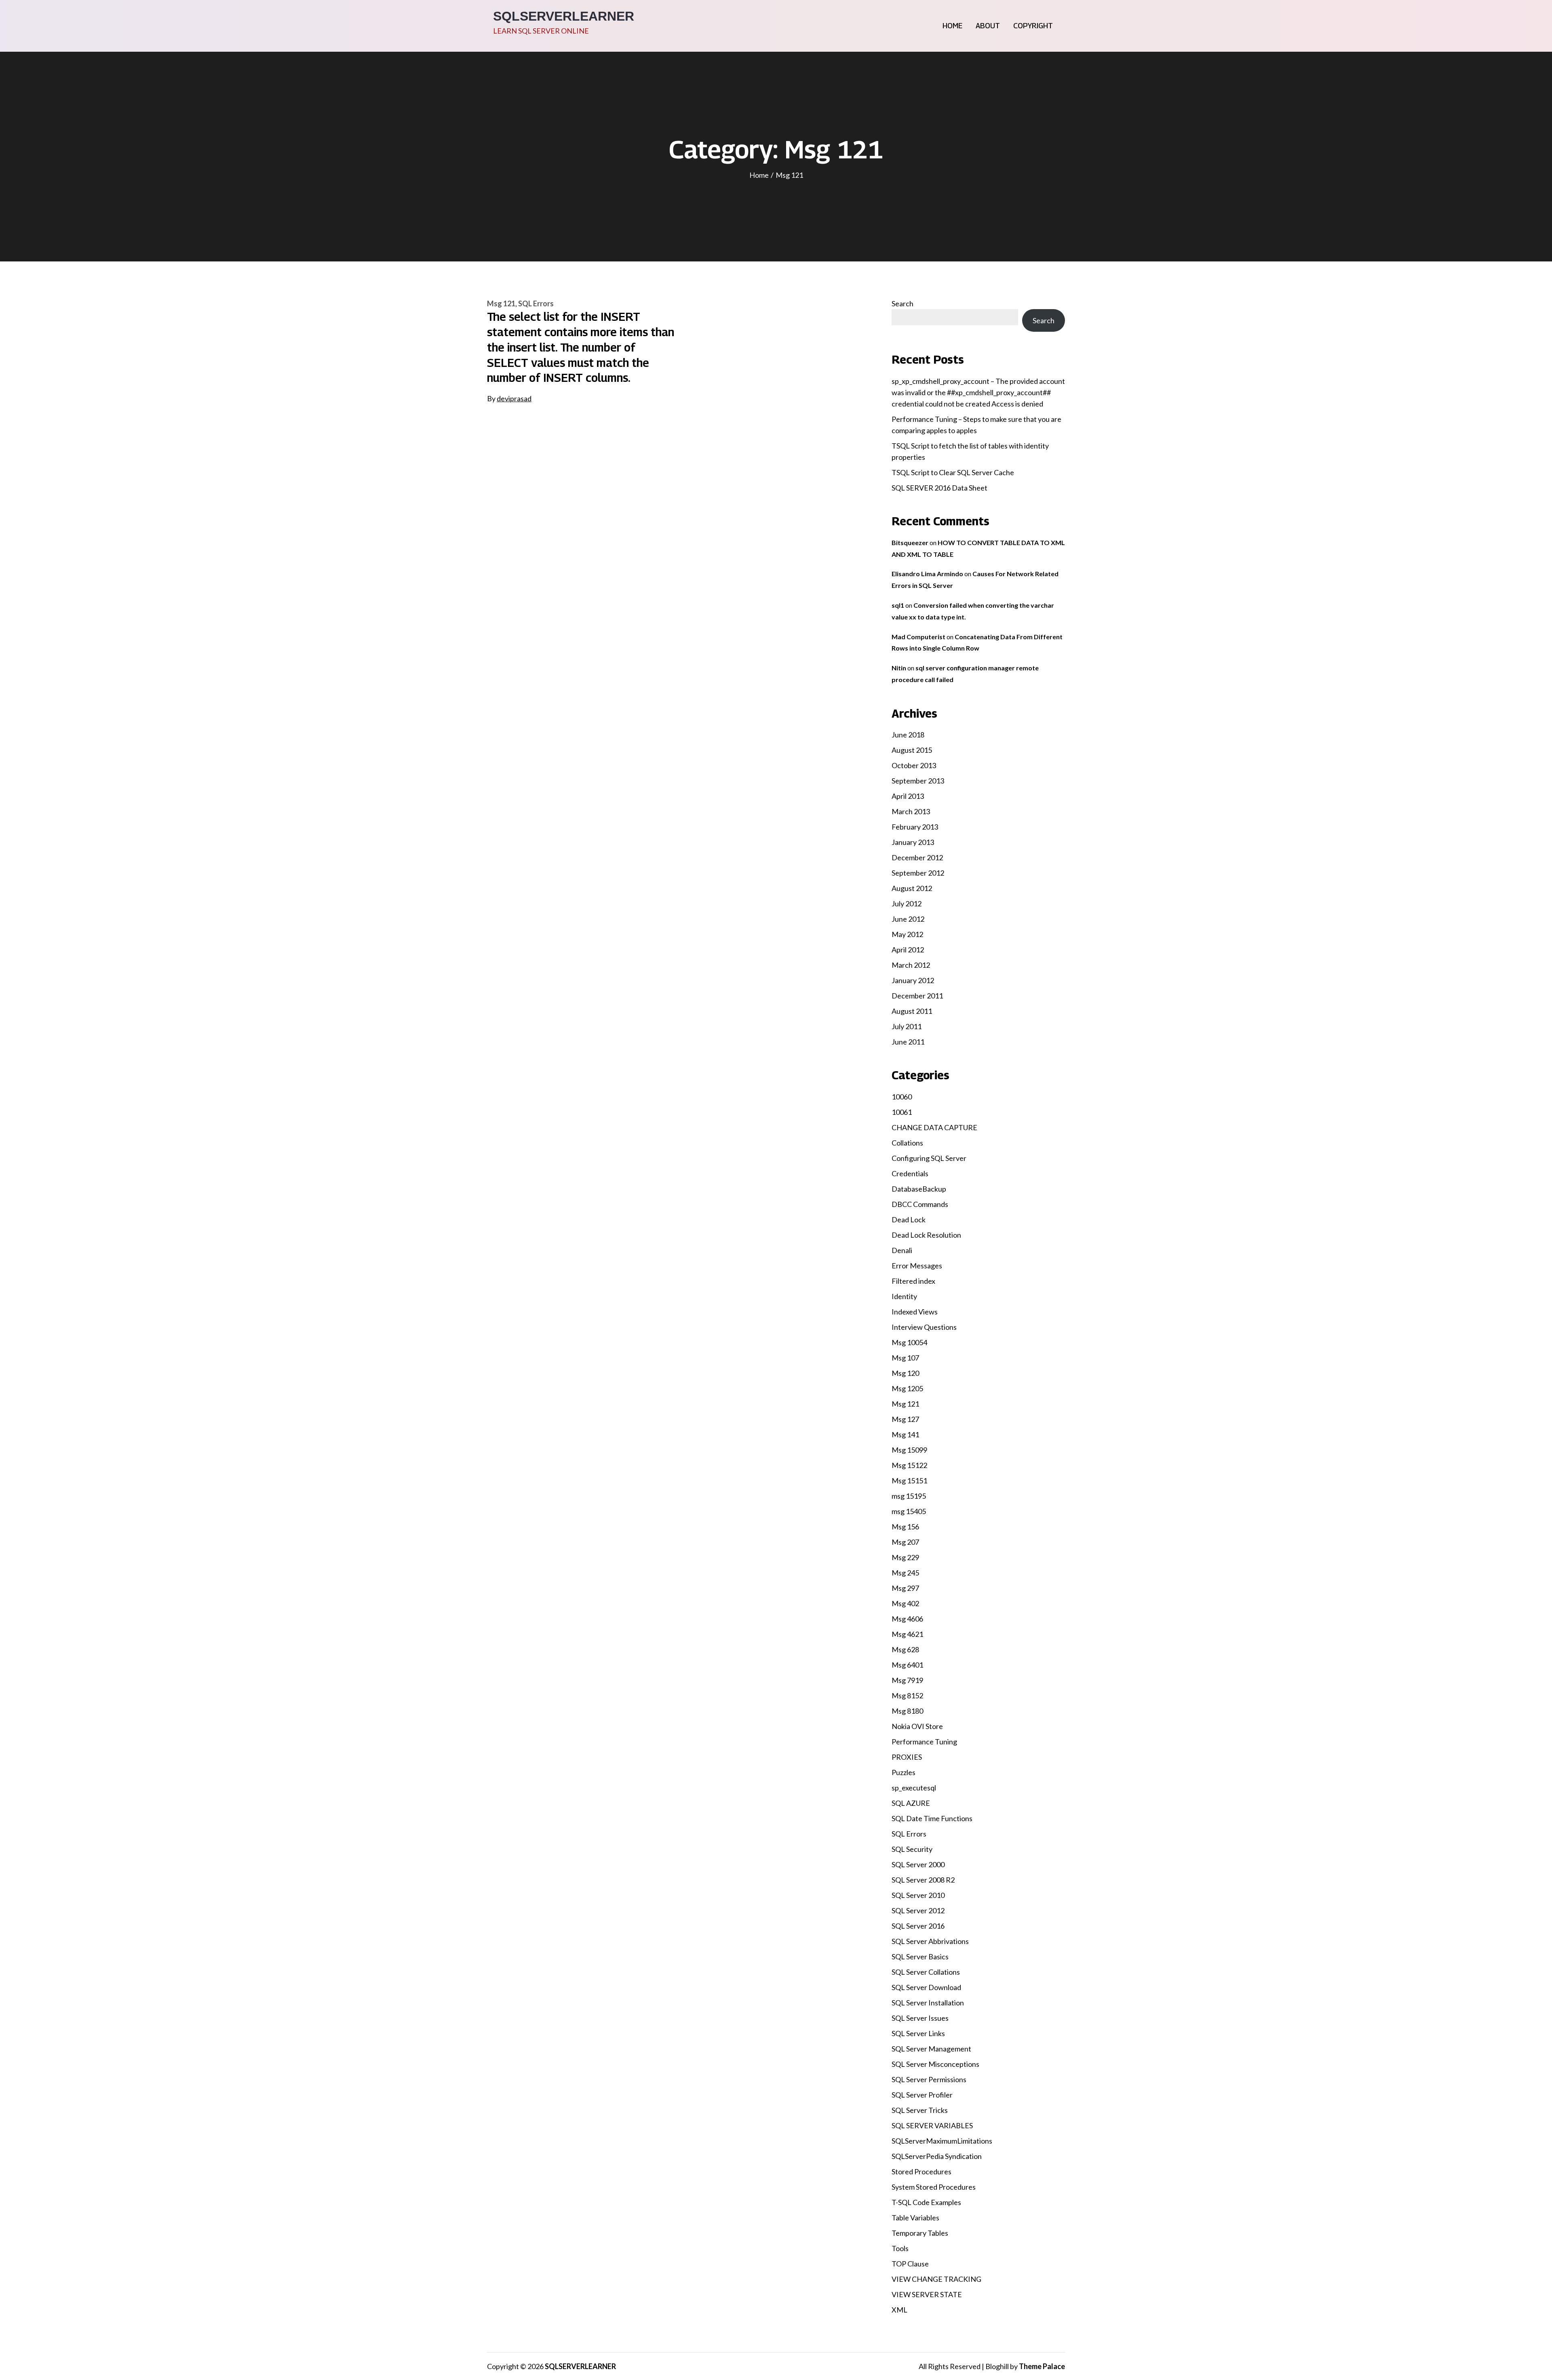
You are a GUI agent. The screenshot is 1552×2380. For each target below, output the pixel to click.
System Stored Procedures (934, 2187)
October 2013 (914, 765)
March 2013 (911, 811)
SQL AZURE (911, 1803)
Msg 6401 (907, 1665)
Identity (904, 1296)
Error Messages (917, 1266)
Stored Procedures (921, 2171)
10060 (902, 1097)
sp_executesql (914, 1788)
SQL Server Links (918, 2033)
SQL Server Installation (928, 2003)
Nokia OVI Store (917, 1726)
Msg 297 (905, 1588)
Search (903, 303)
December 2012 (917, 857)
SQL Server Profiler (922, 2095)
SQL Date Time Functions (932, 1818)
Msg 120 (905, 1373)
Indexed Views (915, 1312)
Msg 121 (501, 303)
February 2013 (915, 827)
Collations (907, 1143)
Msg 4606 (907, 1619)
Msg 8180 (907, 1711)
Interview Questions (924, 1327)
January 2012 (913, 980)
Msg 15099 (909, 1450)
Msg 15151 (909, 1481)
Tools (900, 2248)
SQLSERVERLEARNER (564, 16)
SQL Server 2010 (918, 1895)
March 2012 (911, 965)
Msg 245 (905, 1573)
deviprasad (514, 398)
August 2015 (912, 750)
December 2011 (917, 996)
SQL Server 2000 (918, 1864)
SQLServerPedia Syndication (937, 2156)
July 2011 (907, 1026)
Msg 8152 (907, 1695)
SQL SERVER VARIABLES (932, 2125)
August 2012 (912, 888)
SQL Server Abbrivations (930, 1941)
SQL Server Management (931, 2049)
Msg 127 (905, 1419)
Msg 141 (905, 1434)
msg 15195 (909, 1496)
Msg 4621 (907, 1634)
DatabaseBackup (919, 1189)
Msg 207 (905, 1542)
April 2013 (908, 796)
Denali (902, 1250)
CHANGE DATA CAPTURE (934, 1127)
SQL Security (912, 1849)
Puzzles (904, 1772)
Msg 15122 (909, 1465)
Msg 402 (905, 1603)
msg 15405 (909, 1511)
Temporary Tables (920, 2233)
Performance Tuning (924, 1742)
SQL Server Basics (920, 1957)
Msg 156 (905, 1527)
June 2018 (908, 735)
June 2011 (908, 1042)
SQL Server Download (926, 1987)
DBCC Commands (920, 1204)
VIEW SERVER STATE (927, 2294)
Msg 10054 (909, 1342)
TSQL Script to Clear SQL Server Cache (953, 472)
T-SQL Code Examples (926, 2202)
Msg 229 (905, 1557)
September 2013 (918, 781)
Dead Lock (909, 1219)
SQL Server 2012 (918, 1910)
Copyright (1033, 26)
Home (952, 26)
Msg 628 (905, 1649)
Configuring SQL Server (929, 1158)
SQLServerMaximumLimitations (942, 2141)
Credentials (910, 1173)
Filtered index (913, 1281)
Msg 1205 (907, 1388)
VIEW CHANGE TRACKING (936, 2279)
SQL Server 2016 (918, 1926)
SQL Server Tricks (920, 2110)
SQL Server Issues (920, 2018)
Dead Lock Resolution (926, 1235)
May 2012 (907, 934)
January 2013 (913, 842)
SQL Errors (536, 303)
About (988, 26)
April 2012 (908, 950)
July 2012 (907, 904)
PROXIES (907, 1757)
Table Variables (915, 2218)
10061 (902, 1112)
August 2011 (912, 1011)
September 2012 (918, 873)
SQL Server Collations (926, 1972)
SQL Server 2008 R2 (923, 1880)
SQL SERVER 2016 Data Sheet (939, 488)
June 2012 (908, 919)
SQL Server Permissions (929, 2079)
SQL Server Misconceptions (935, 2064)
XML (899, 2310)
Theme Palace (1042, 2366)
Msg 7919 (907, 1680)
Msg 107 (905, 1358)
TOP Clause (910, 2264)
